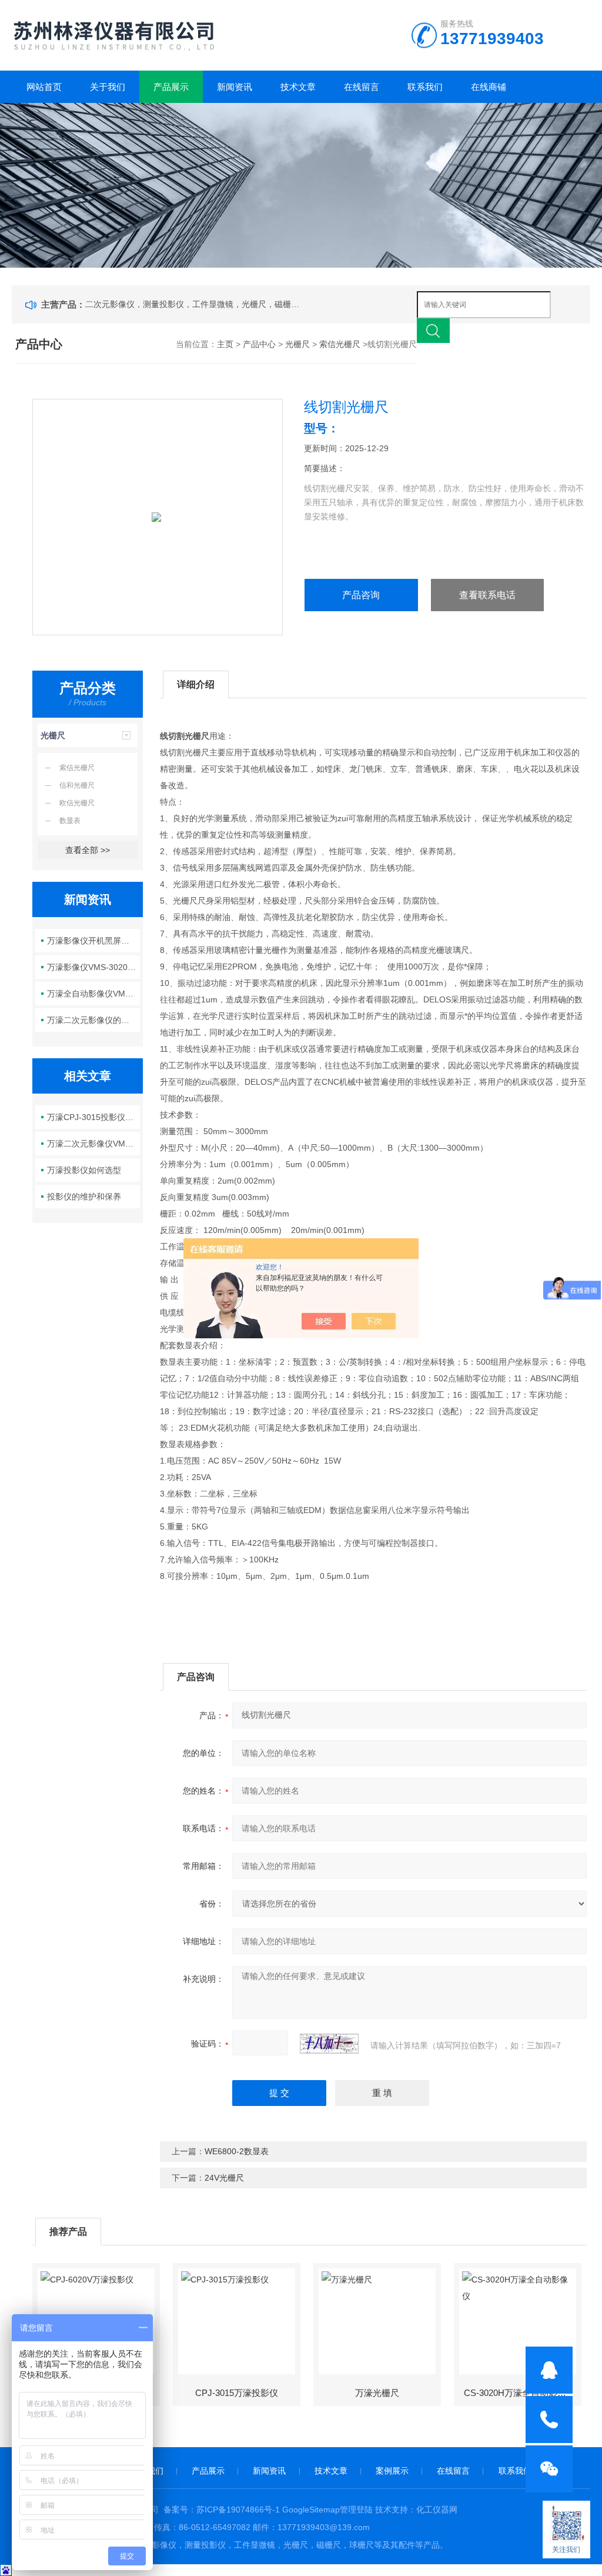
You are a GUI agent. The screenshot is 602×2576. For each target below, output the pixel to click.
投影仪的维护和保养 (84, 1197)
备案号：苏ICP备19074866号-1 (222, 2510)
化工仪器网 (437, 2510)
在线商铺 (489, 87)
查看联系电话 (487, 595)
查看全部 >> (88, 850)
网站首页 (44, 87)
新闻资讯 (235, 87)
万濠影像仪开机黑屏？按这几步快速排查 (93, 941)
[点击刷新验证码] (329, 2044)
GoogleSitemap (311, 2510)
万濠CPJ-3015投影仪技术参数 (93, 1117)
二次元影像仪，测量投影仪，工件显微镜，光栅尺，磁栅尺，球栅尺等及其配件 (195, 304)
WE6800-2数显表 (237, 2151)
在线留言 (362, 87)
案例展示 (392, 2471)
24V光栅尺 (224, 2178)
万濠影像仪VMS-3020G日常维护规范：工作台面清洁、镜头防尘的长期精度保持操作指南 (93, 967)
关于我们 (108, 87)
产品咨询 (361, 595)
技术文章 (298, 87)
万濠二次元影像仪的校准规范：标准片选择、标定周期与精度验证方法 (93, 1020)
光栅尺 (297, 344)
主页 (225, 344)
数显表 (70, 821)
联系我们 (425, 87)
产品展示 (171, 87)
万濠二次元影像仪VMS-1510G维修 (93, 1144)
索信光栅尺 (340, 344)
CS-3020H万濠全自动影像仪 (519, 2393)
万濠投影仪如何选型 (84, 1170)
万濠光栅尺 (377, 2393)
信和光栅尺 (77, 785)
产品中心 (259, 344)
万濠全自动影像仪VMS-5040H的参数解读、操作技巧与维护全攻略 (93, 994)
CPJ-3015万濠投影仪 (237, 2393)
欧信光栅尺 (77, 803)
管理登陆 (356, 2510)
